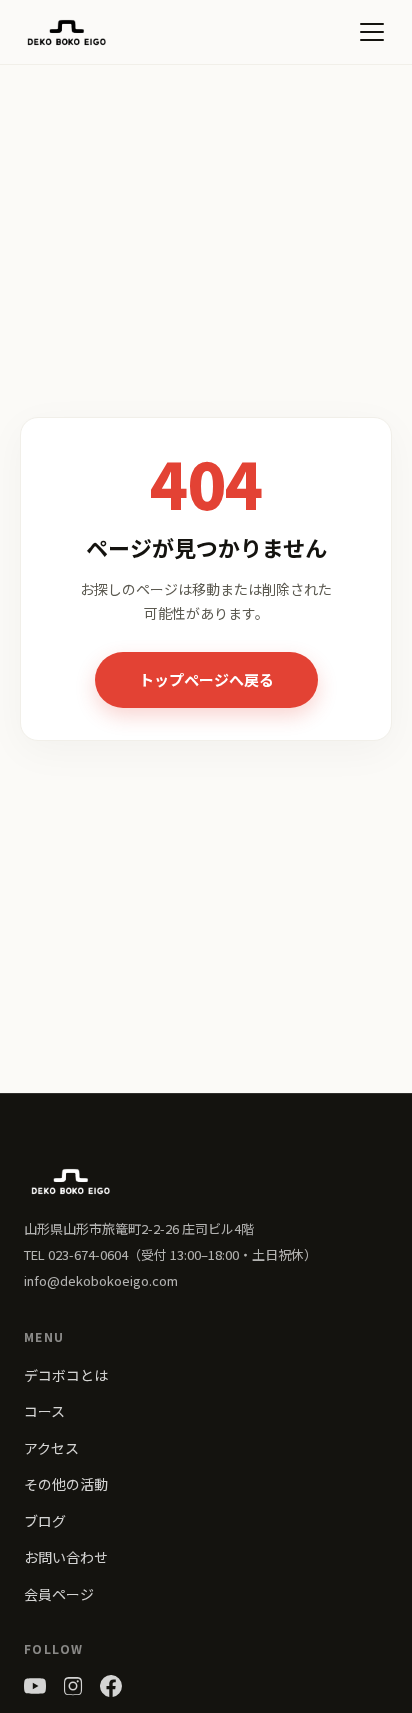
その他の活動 (66, 1484)
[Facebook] (111, 1686)
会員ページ (59, 1594)
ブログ (45, 1521)
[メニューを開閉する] (372, 32)
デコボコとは (66, 1375)
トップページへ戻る (206, 679)
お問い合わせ (66, 1557)
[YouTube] (35, 1686)
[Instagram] (73, 1686)
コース (44, 1411)
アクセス (51, 1448)
